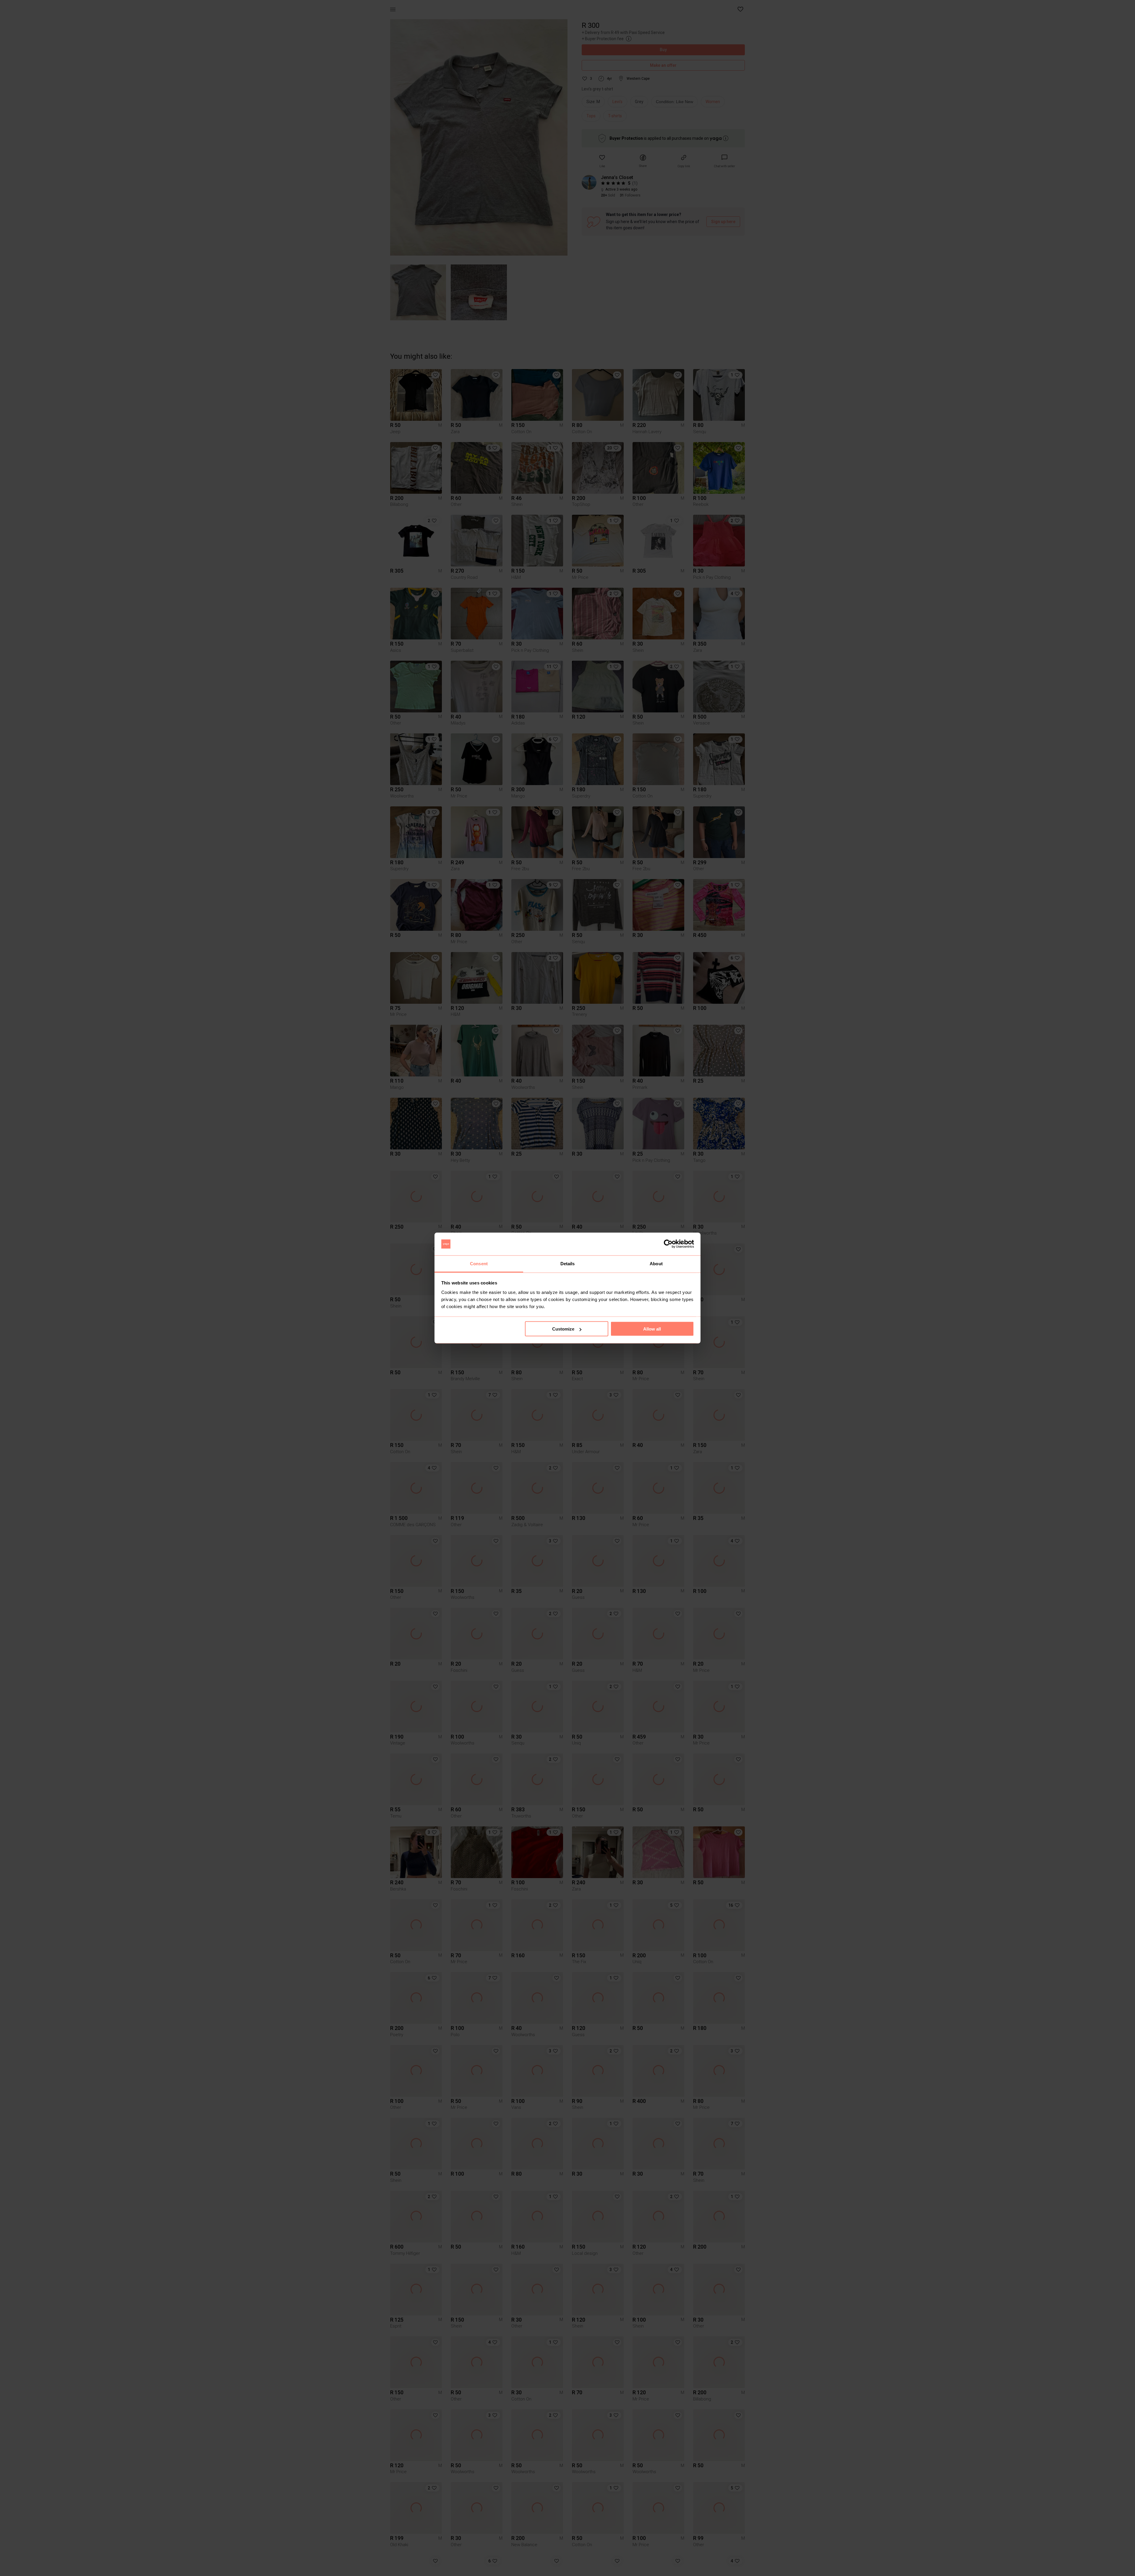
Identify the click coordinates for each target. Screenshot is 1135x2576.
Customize (563, 1329)
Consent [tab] (479, 1263)
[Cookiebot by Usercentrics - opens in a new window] (668, 1244)
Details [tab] (568, 1263)
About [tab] (656, 1263)
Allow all (652, 1329)
